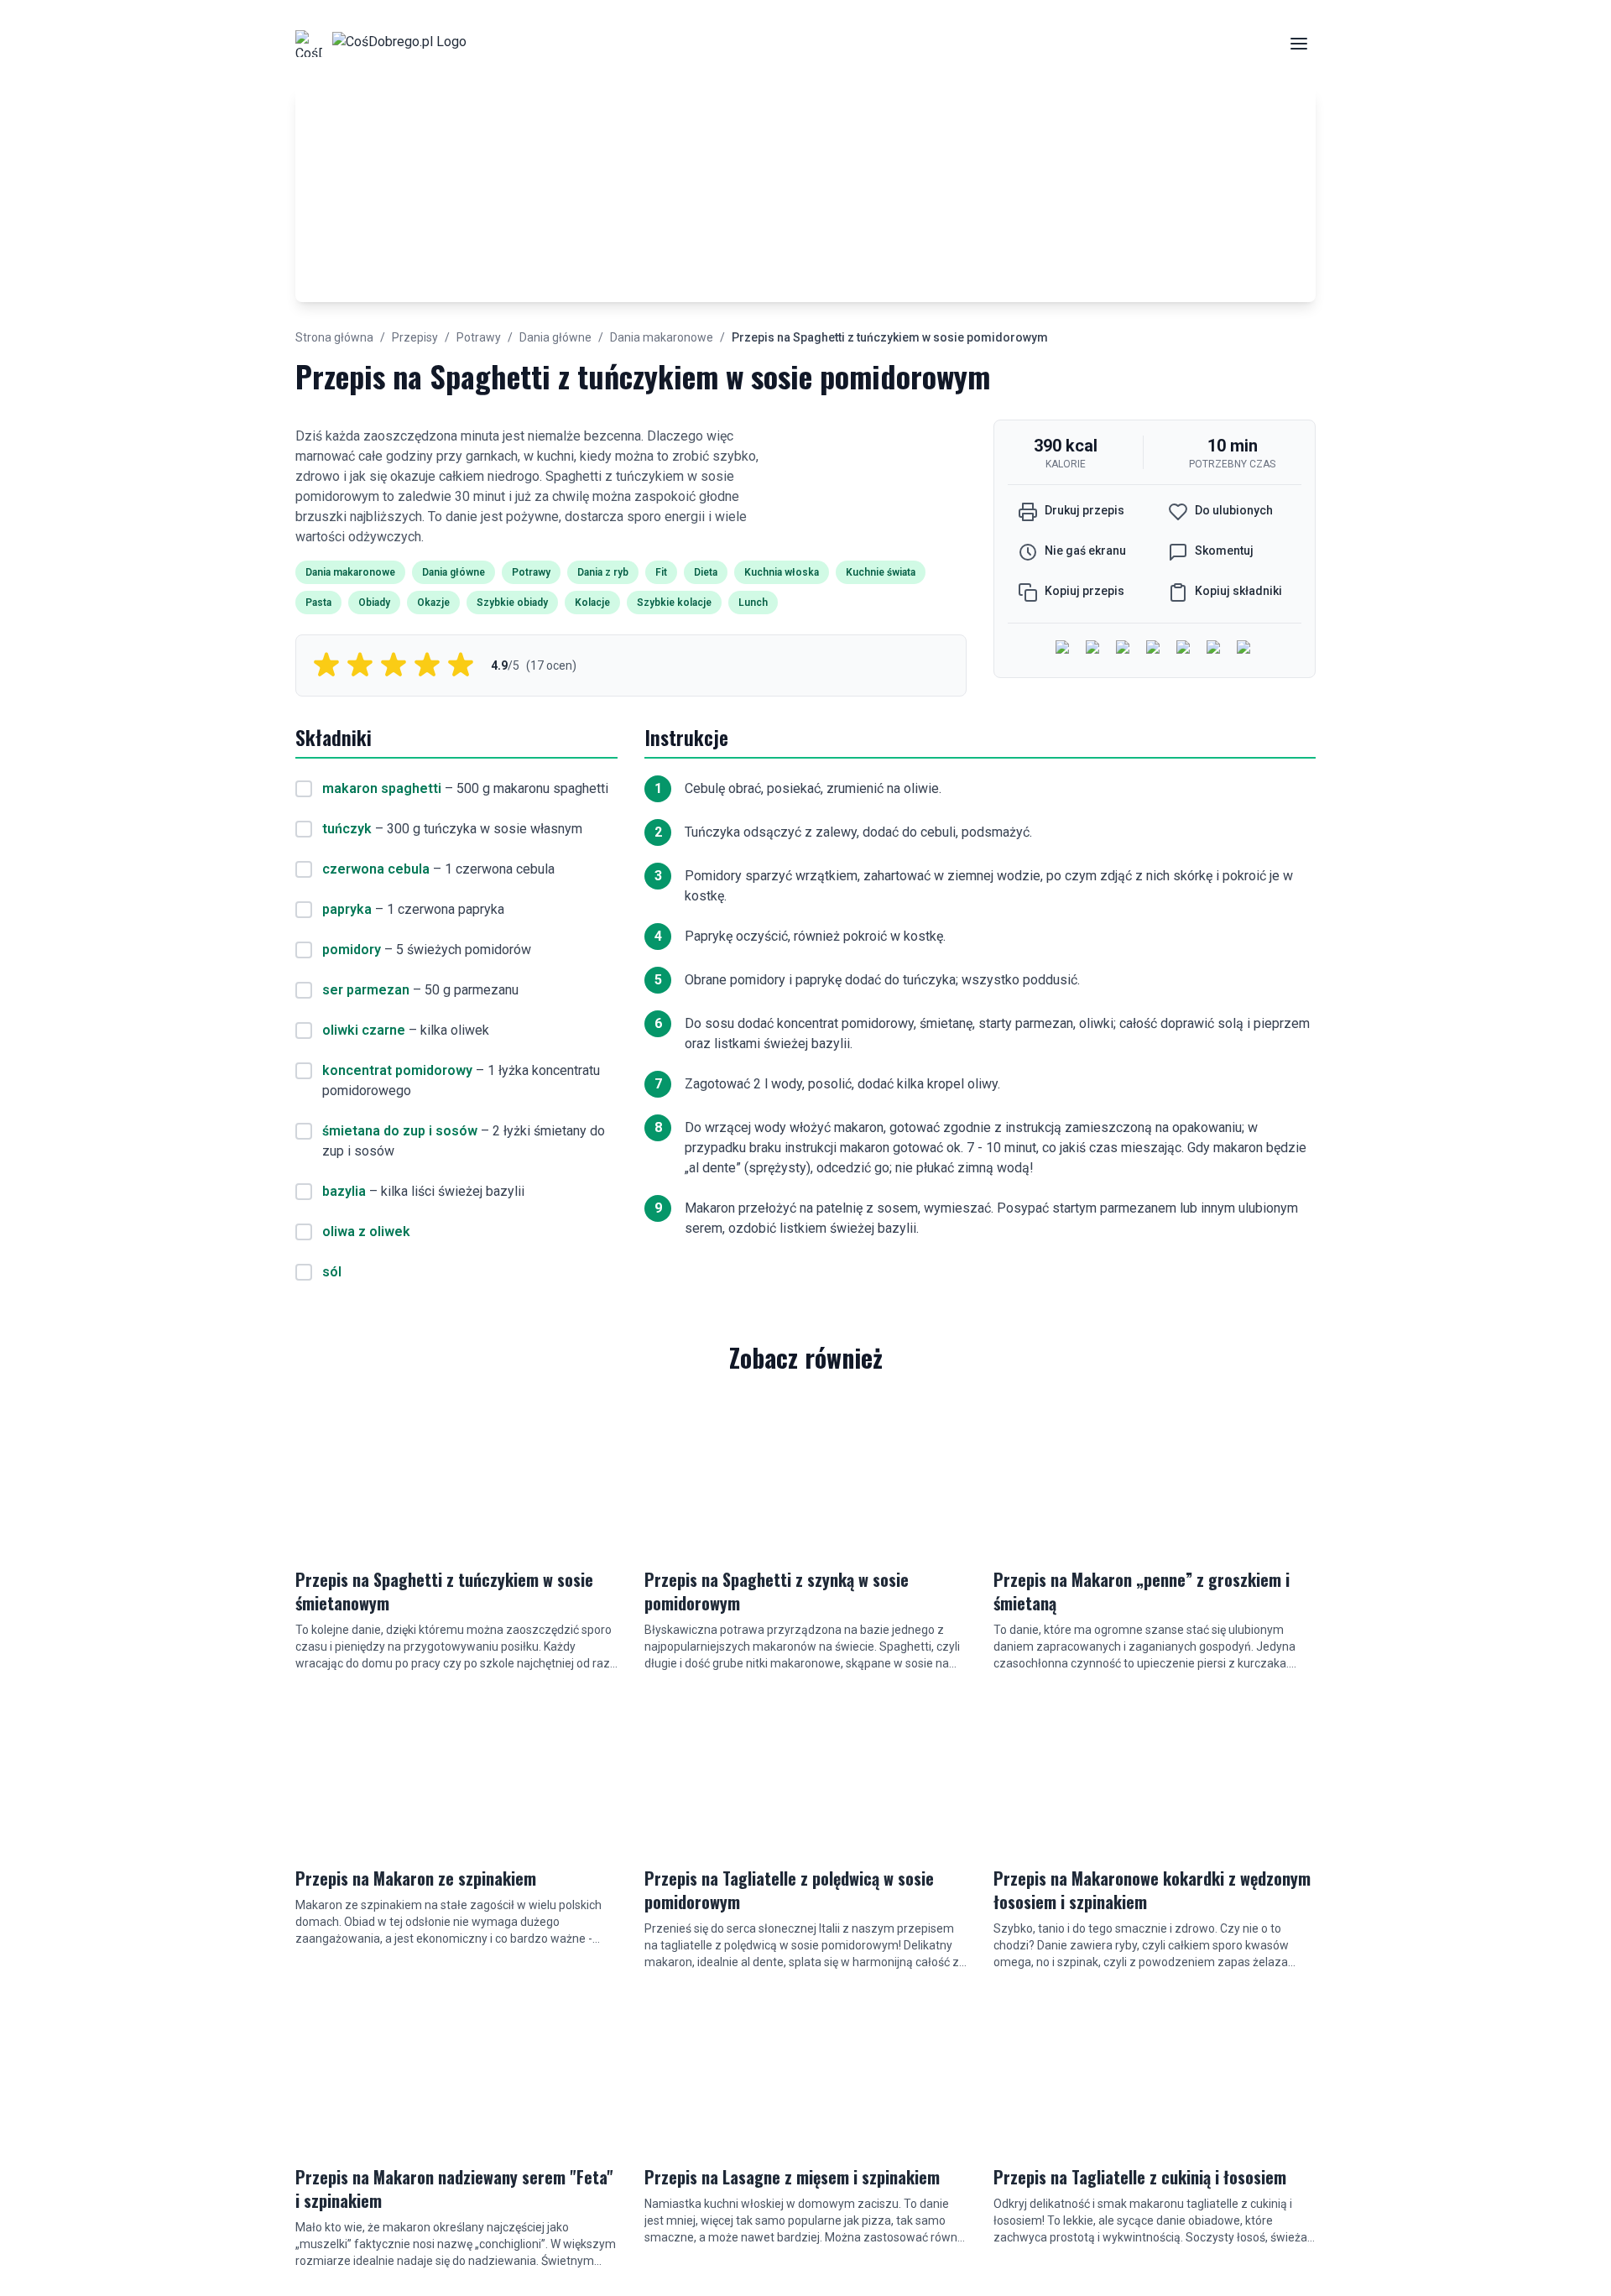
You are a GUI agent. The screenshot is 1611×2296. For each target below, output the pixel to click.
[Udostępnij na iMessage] (1155, 649)
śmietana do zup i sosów (400, 1131)
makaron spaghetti (382, 788)
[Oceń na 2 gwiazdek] (360, 665)
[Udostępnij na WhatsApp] (1185, 649)
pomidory (352, 950)
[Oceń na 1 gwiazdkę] (326, 665)
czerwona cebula (376, 869)
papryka (347, 909)
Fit (661, 572)
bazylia (344, 1191)
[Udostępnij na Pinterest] (1245, 649)
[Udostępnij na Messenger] (1094, 649)
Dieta (706, 572)
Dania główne (555, 337)
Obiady (374, 603)
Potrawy (479, 337)
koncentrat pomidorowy (397, 1070)
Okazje (433, 603)
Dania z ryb (603, 572)
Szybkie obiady (512, 603)
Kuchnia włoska (782, 572)
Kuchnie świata (881, 572)
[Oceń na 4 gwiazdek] (427, 665)
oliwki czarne (364, 1030)
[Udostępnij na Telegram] (1215, 649)
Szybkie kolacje (674, 603)
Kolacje (592, 603)
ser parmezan (366, 990)
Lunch (753, 603)
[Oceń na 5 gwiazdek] (461, 665)
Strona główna (334, 337)
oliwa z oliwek (366, 1231)
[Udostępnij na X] (1124, 649)
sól (332, 1272)
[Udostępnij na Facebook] (1064, 649)
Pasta (318, 603)
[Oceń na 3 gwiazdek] (394, 665)
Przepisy (415, 337)
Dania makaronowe (662, 337)
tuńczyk (347, 829)
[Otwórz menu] (1299, 44)
